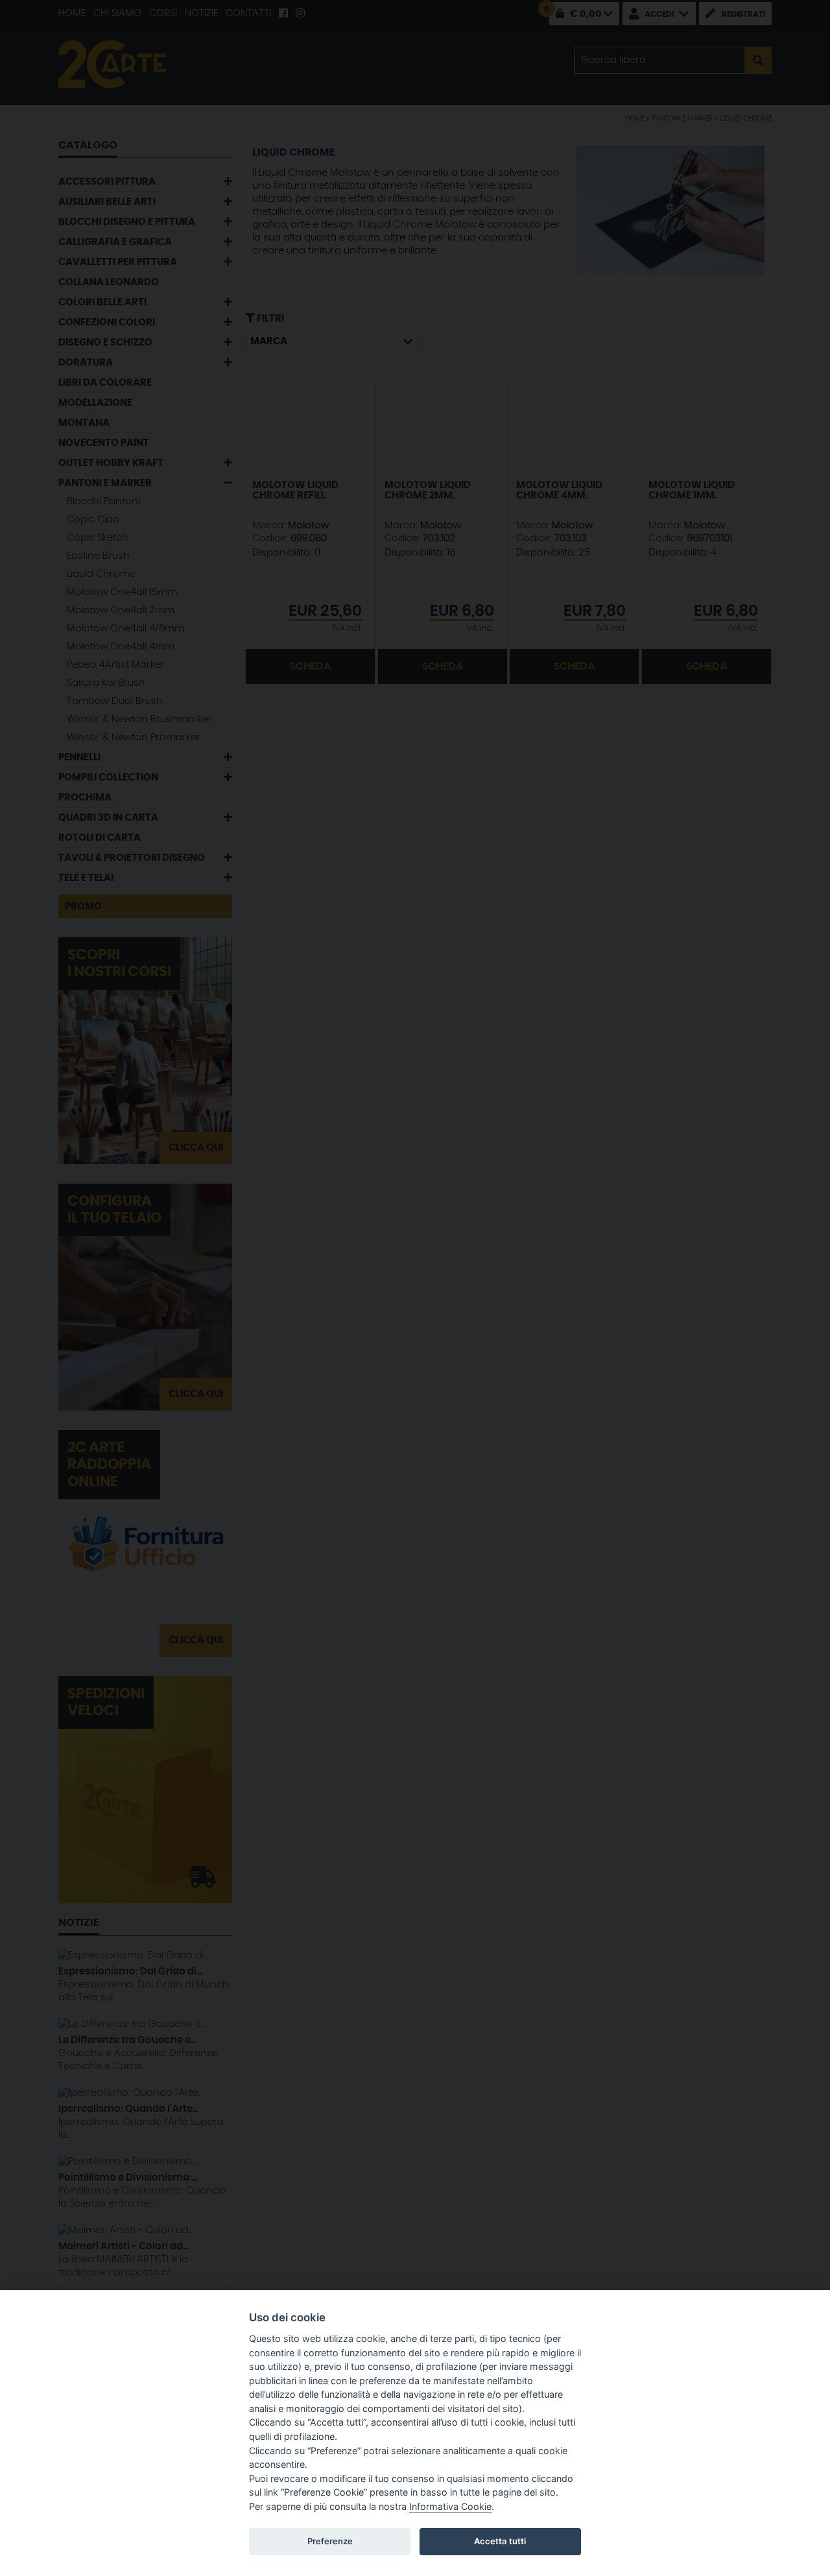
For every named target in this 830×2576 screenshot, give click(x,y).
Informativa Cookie (450, 2506)
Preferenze (330, 2541)
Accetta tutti (500, 2541)
